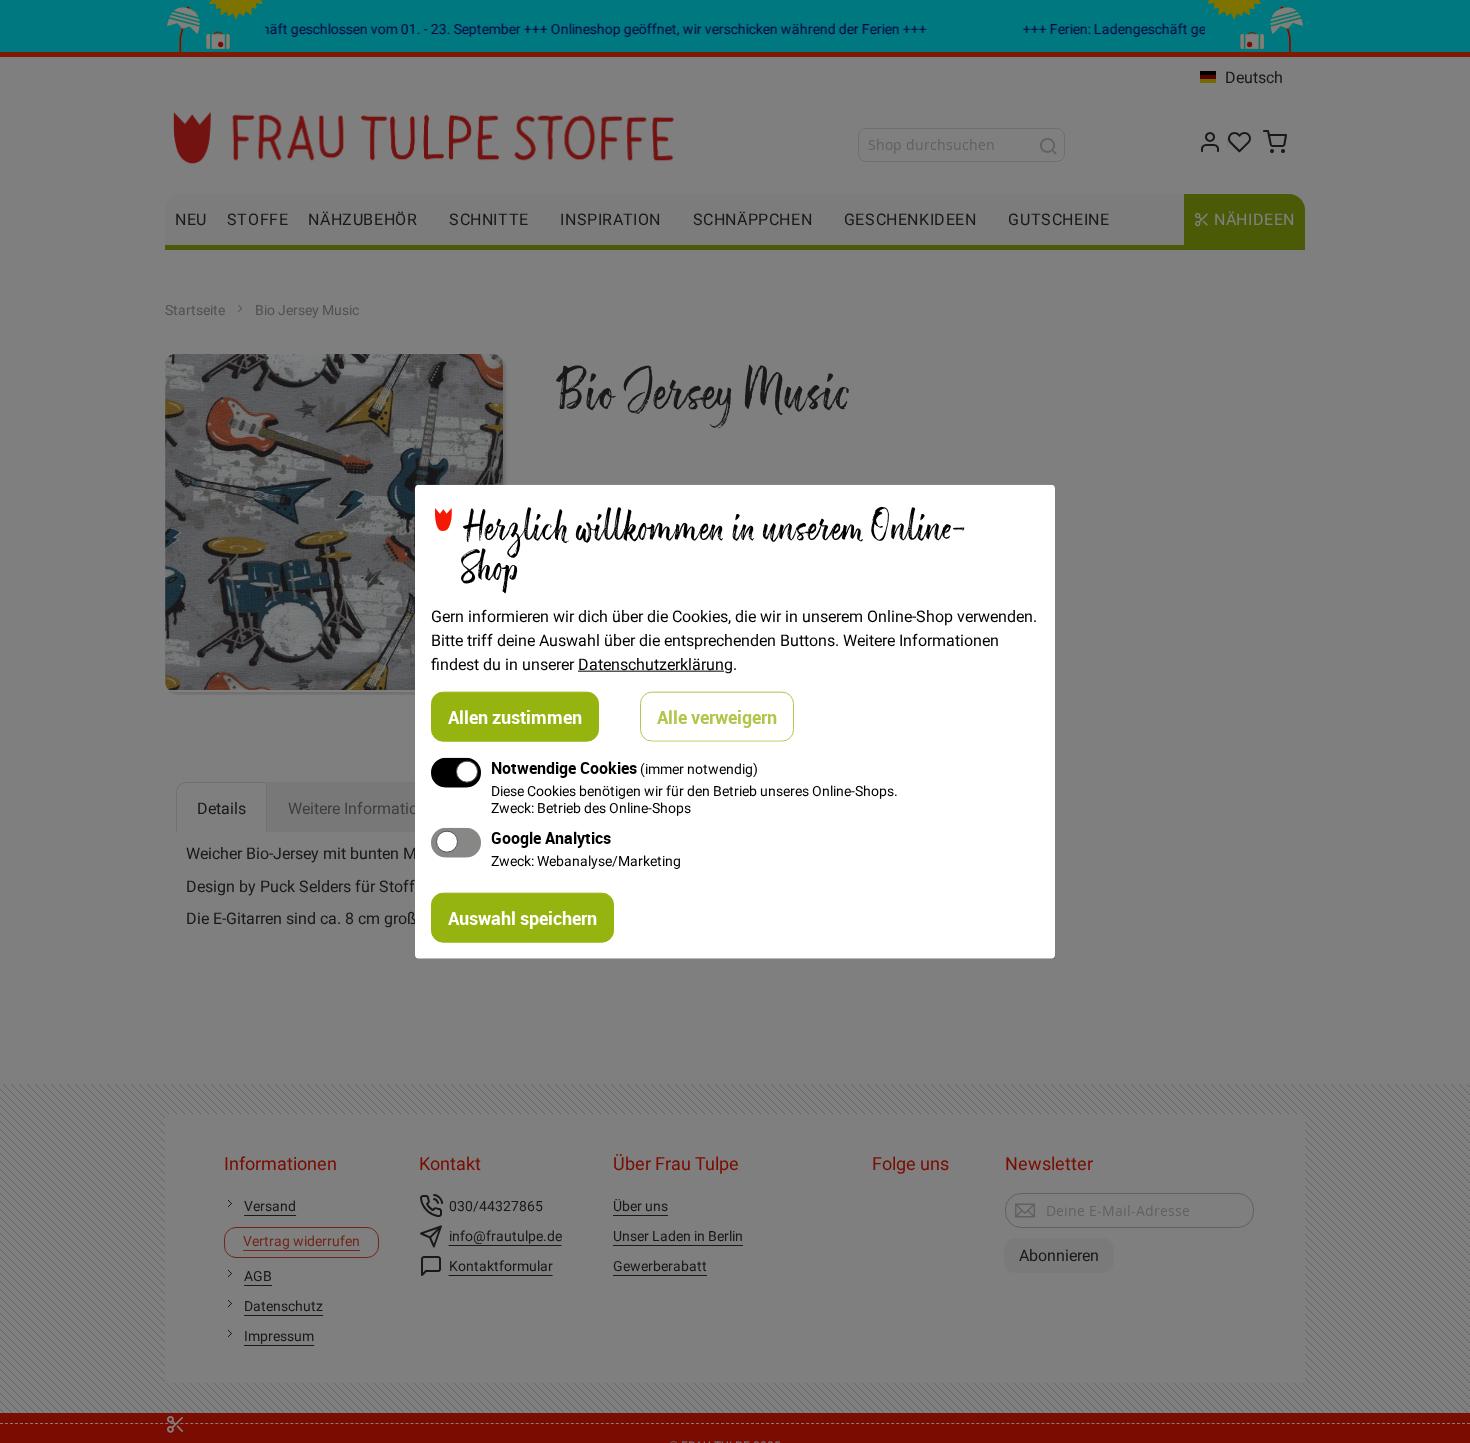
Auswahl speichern (522, 918)
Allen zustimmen (515, 716)
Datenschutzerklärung (655, 663)
